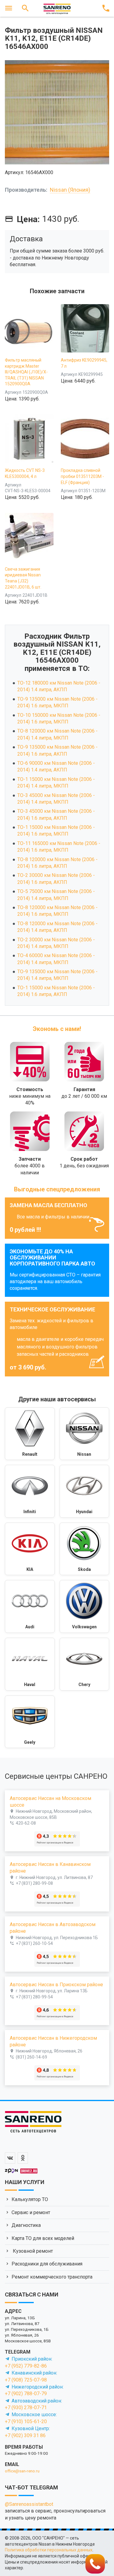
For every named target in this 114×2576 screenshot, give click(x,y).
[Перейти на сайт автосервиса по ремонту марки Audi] (30, 1606)
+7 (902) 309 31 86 (25, 2435)
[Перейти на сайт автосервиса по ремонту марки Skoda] (85, 1549)
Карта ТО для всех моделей (43, 2238)
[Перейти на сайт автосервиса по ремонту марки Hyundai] (85, 1491)
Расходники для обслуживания (47, 2264)
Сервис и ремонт (31, 2212)
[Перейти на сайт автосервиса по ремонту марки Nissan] (85, 1434)
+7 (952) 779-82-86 (26, 2366)
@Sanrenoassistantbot (29, 2504)
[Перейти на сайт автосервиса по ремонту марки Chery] (85, 1664)
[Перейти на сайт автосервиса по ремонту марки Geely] (30, 1722)
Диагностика (26, 2225)
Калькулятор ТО (30, 2199)
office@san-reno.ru (22, 2471)
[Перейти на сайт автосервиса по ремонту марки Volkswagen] (85, 1606)
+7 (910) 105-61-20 (26, 2421)
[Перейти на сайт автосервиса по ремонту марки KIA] (30, 1549)
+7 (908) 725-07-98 (26, 2380)
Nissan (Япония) (70, 190)
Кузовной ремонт (32, 2251)
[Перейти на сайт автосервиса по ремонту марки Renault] (30, 1434)
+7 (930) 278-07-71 (26, 2408)
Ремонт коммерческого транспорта (52, 2277)
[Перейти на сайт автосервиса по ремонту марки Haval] (30, 1664)
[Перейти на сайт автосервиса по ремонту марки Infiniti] (30, 1491)
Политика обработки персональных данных (49, 2550)
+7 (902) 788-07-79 (26, 2394)
